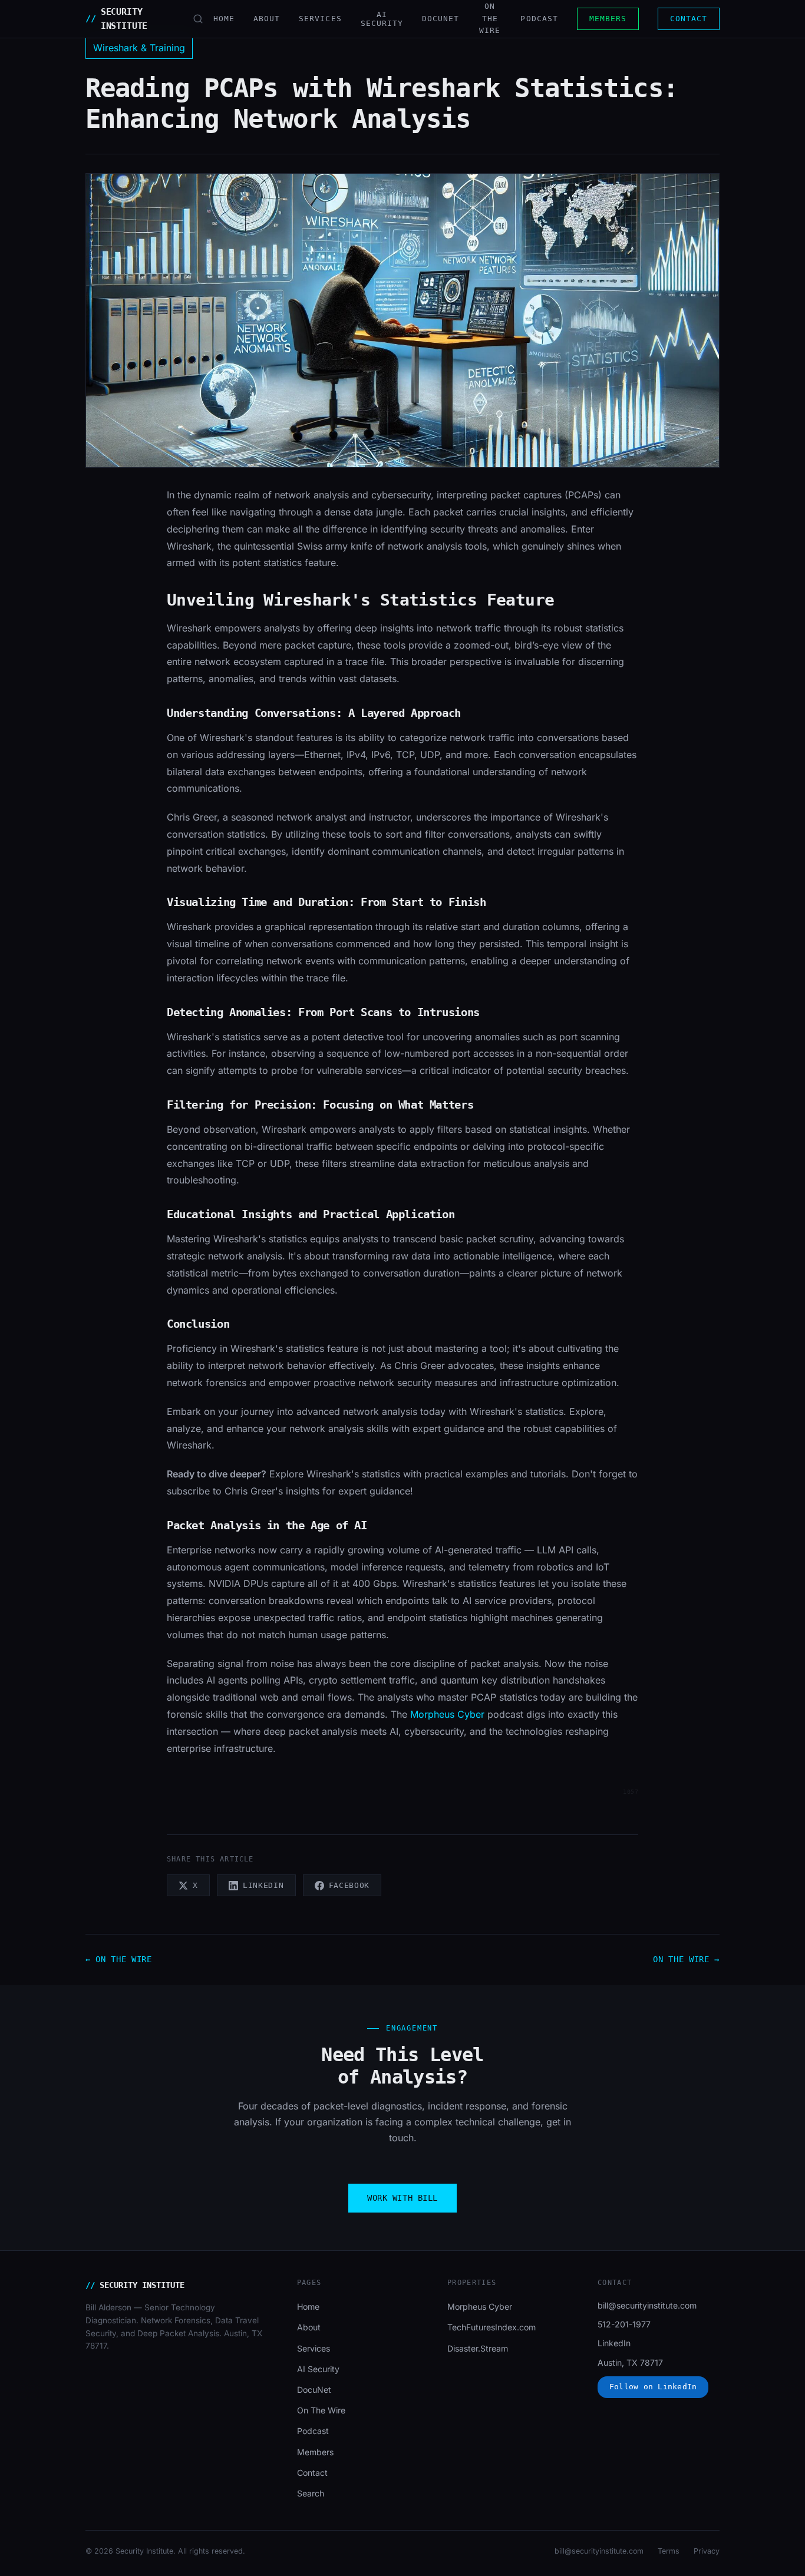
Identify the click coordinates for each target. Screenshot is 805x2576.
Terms (669, 2551)
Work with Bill (402, 2198)
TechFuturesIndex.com (491, 2327)
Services (320, 19)
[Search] (198, 19)
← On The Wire (119, 1959)
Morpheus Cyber (447, 1714)
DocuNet (441, 19)
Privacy (707, 2551)
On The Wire (490, 18)
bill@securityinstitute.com (647, 2305)
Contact (689, 19)
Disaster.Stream (478, 2348)
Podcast (539, 19)
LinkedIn (614, 2343)
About (267, 19)
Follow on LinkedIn (653, 2387)
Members (608, 19)
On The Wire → (686, 1959)
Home (224, 19)
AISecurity (382, 19)
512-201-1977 (624, 2324)
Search (311, 2493)
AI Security (318, 2369)
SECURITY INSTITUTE (116, 19)
